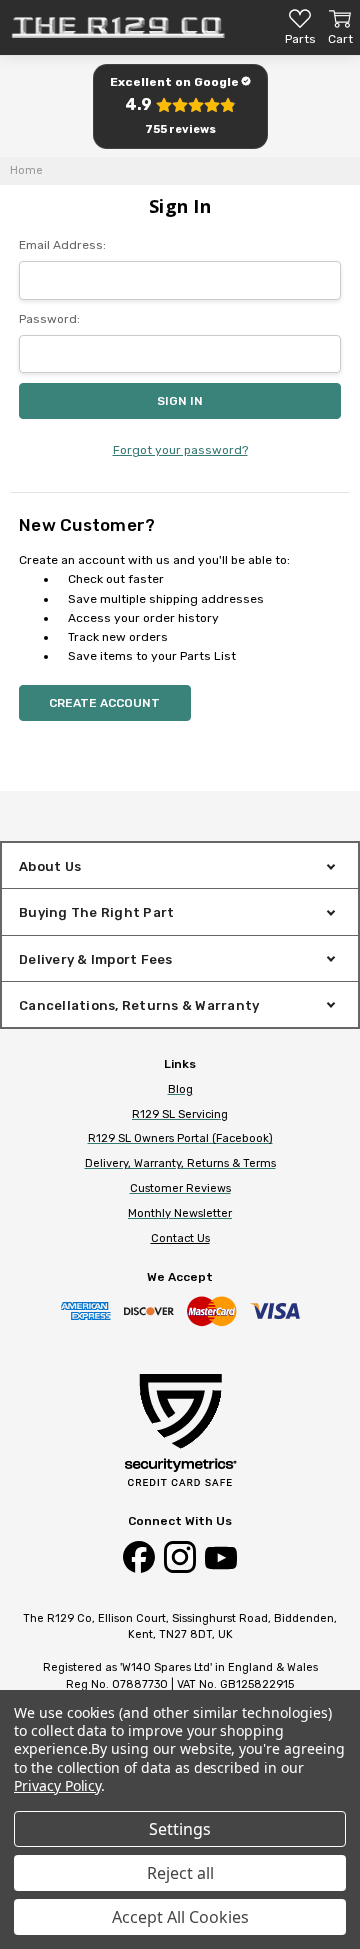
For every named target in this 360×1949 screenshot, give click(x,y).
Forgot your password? (180, 450)
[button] (180, 106)
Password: (49, 319)
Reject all (180, 1873)
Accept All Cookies (180, 1917)
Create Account (104, 703)
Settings (180, 1829)
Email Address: (62, 245)
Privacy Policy (57, 1785)
